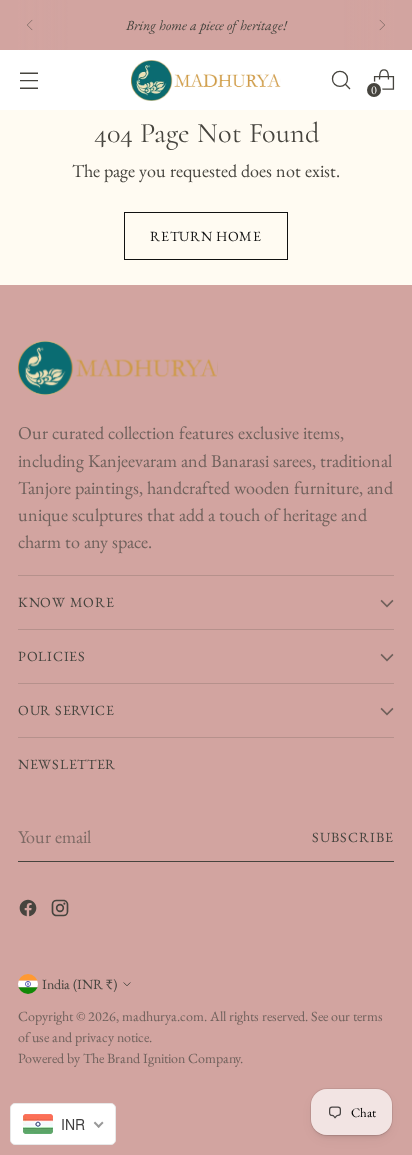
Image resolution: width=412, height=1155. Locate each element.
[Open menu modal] (28, 80)
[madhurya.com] (206, 80)
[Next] (382, 25)
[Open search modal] (340, 80)
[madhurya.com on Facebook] (30, 911)
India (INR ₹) (79, 984)
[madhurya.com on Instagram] (62, 911)
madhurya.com (163, 1016)
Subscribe (353, 837)
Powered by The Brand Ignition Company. (130, 1058)
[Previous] (30, 25)
